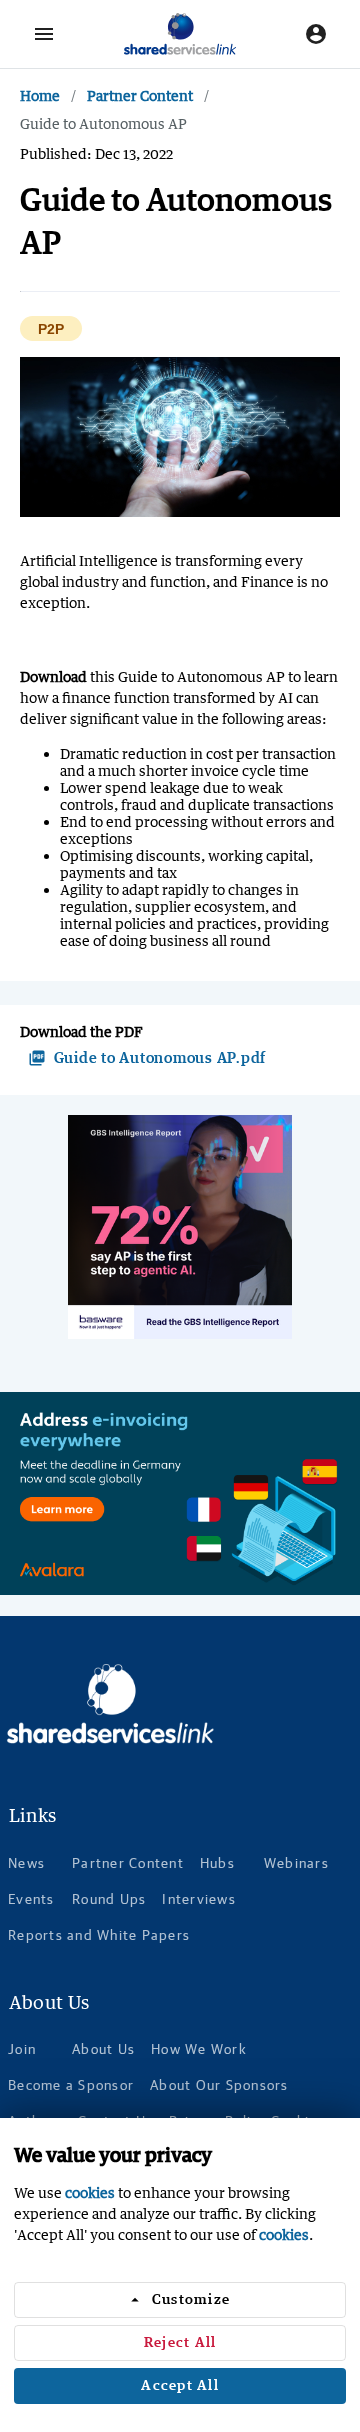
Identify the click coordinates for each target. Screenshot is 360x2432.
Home (40, 95)
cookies (90, 2192)
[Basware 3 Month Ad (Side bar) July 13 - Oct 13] (180, 1227)
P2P (51, 329)
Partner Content (140, 95)
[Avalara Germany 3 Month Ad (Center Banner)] (180, 1493)
